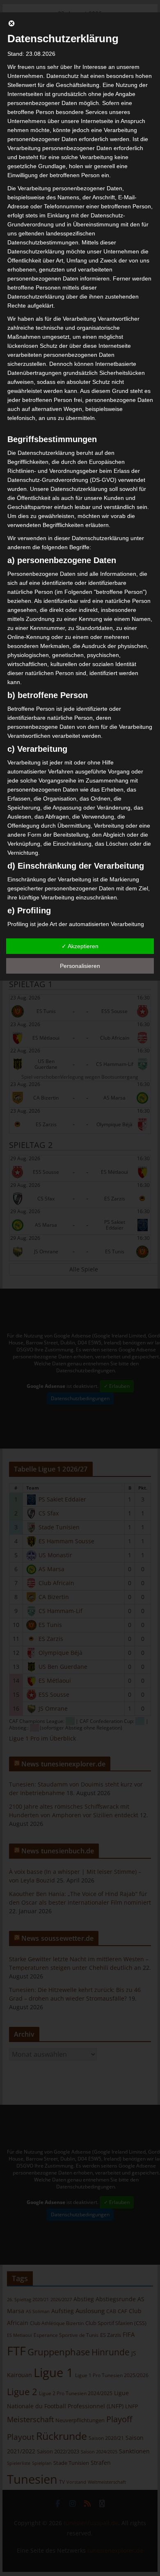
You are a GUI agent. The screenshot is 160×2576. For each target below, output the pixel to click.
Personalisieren (80, 966)
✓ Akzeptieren (80, 946)
